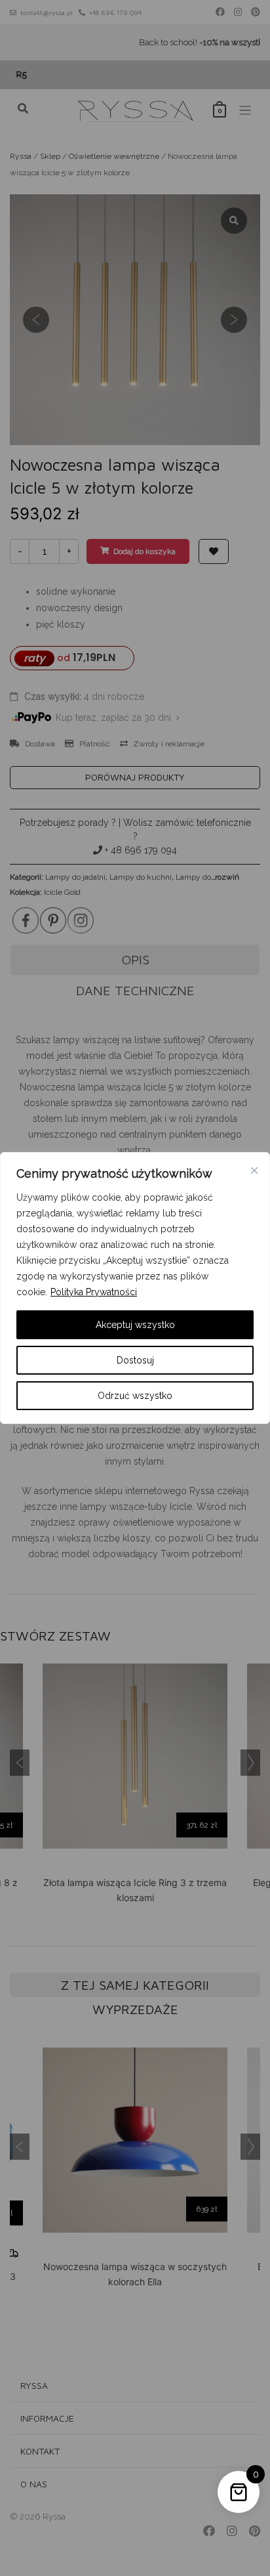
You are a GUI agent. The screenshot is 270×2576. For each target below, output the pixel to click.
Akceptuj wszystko (135, 1325)
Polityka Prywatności (94, 1292)
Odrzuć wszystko (135, 1396)
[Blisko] (254, 1170)
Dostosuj (135, 1360)
